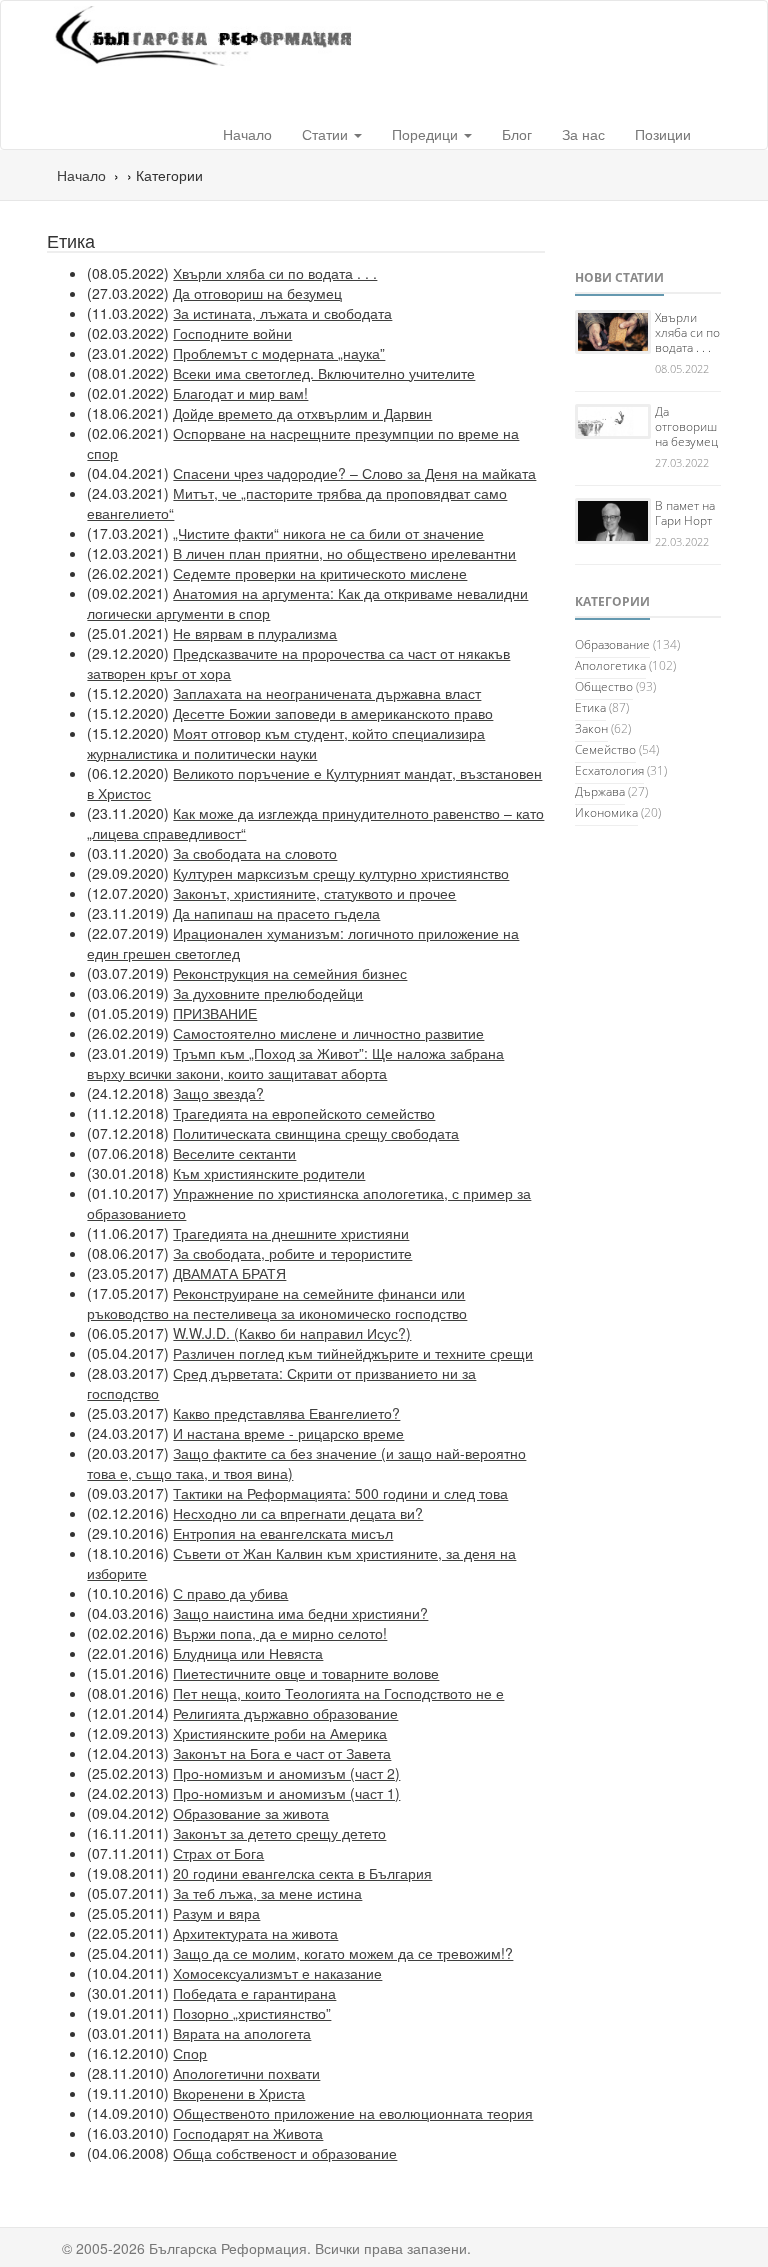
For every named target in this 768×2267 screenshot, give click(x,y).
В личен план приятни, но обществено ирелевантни (344, 553)
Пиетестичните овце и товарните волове (306, 1673)
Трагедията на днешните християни (291, 1233)
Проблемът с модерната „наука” (279, 353)
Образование (612, 644)
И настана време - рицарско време (288, 1433)
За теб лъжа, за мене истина (267, 1893)
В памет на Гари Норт (685, 513)
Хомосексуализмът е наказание (277, 1973)
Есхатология (609, 770)
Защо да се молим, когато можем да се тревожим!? (343, 1953)
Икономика (606, 812)
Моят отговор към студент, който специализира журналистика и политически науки (286, 743)
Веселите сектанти (234, 1153)
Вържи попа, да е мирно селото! (280, 1633)
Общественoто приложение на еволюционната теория (353, 2113)
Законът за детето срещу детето (279, 1833)
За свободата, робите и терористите (292, 1253)
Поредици (427, 134)
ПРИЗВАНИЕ (215, 1013)
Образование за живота (251, 1813)
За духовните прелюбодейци (268, 993)
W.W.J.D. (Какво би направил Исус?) (292, 1333)
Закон (591, 728)
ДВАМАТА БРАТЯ (229, 1273)
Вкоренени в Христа (239, 2093)
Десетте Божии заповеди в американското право (333, 713)
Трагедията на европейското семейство (304, 1113)
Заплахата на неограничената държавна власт (327, 693)
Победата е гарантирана (254, 1993)
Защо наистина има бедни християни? (300, 1613)
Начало (247, 134)
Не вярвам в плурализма (255, 633)
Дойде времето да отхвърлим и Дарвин (302, 413)
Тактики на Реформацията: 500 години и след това (340, 1493)
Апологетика (610, 665)
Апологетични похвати (246, 2073)
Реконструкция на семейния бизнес (290, 973)
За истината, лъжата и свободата (282, 313)
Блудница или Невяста (248, 1653)
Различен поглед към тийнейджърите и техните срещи (353, 1353)
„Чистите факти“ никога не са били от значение (328, 533)
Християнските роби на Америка (280, 1733)
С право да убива (230, 1593)
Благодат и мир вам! (240, 393)
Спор (190, 2053)
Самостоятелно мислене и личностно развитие (328, 1033)
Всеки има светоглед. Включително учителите (324, 373)
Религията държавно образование (285, 1713)
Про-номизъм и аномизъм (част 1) (286, 1793)
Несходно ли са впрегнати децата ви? (298, 1513)
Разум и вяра (216, 1913)
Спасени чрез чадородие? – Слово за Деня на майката (354, 473)
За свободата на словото (255, 853)
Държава (600, 791)
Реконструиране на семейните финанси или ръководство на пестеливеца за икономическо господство (277, 1303)
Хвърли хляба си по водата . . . (275, 273)
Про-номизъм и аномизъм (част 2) (286, 1773)
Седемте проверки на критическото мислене (320, 573)
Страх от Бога (218, 1853)
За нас (583, 134)
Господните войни (232, 333)
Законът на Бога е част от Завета (282, 1753)
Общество (604, 686)
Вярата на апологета (242, 2033)
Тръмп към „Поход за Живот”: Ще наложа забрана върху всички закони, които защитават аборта (295, 1063)
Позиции (663, 134)
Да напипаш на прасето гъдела (276, 913)
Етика (590, 707)
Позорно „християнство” (252, 2013)
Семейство (605, 749)
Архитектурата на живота (255, 1933)
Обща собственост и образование (285, 2153)
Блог (517, 134)
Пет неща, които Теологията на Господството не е (338, 1693)
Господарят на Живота (248, 2133)
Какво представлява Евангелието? (286, 1413)
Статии (327, 134)
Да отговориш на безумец (257, 293)
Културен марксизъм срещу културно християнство (341, 873)
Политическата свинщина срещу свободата (316, 1133)
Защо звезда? (218, 1093)
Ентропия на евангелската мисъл (283, 1533)
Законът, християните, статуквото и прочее (314, 893)
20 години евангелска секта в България (302, 1873)
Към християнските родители (269, 1173)
